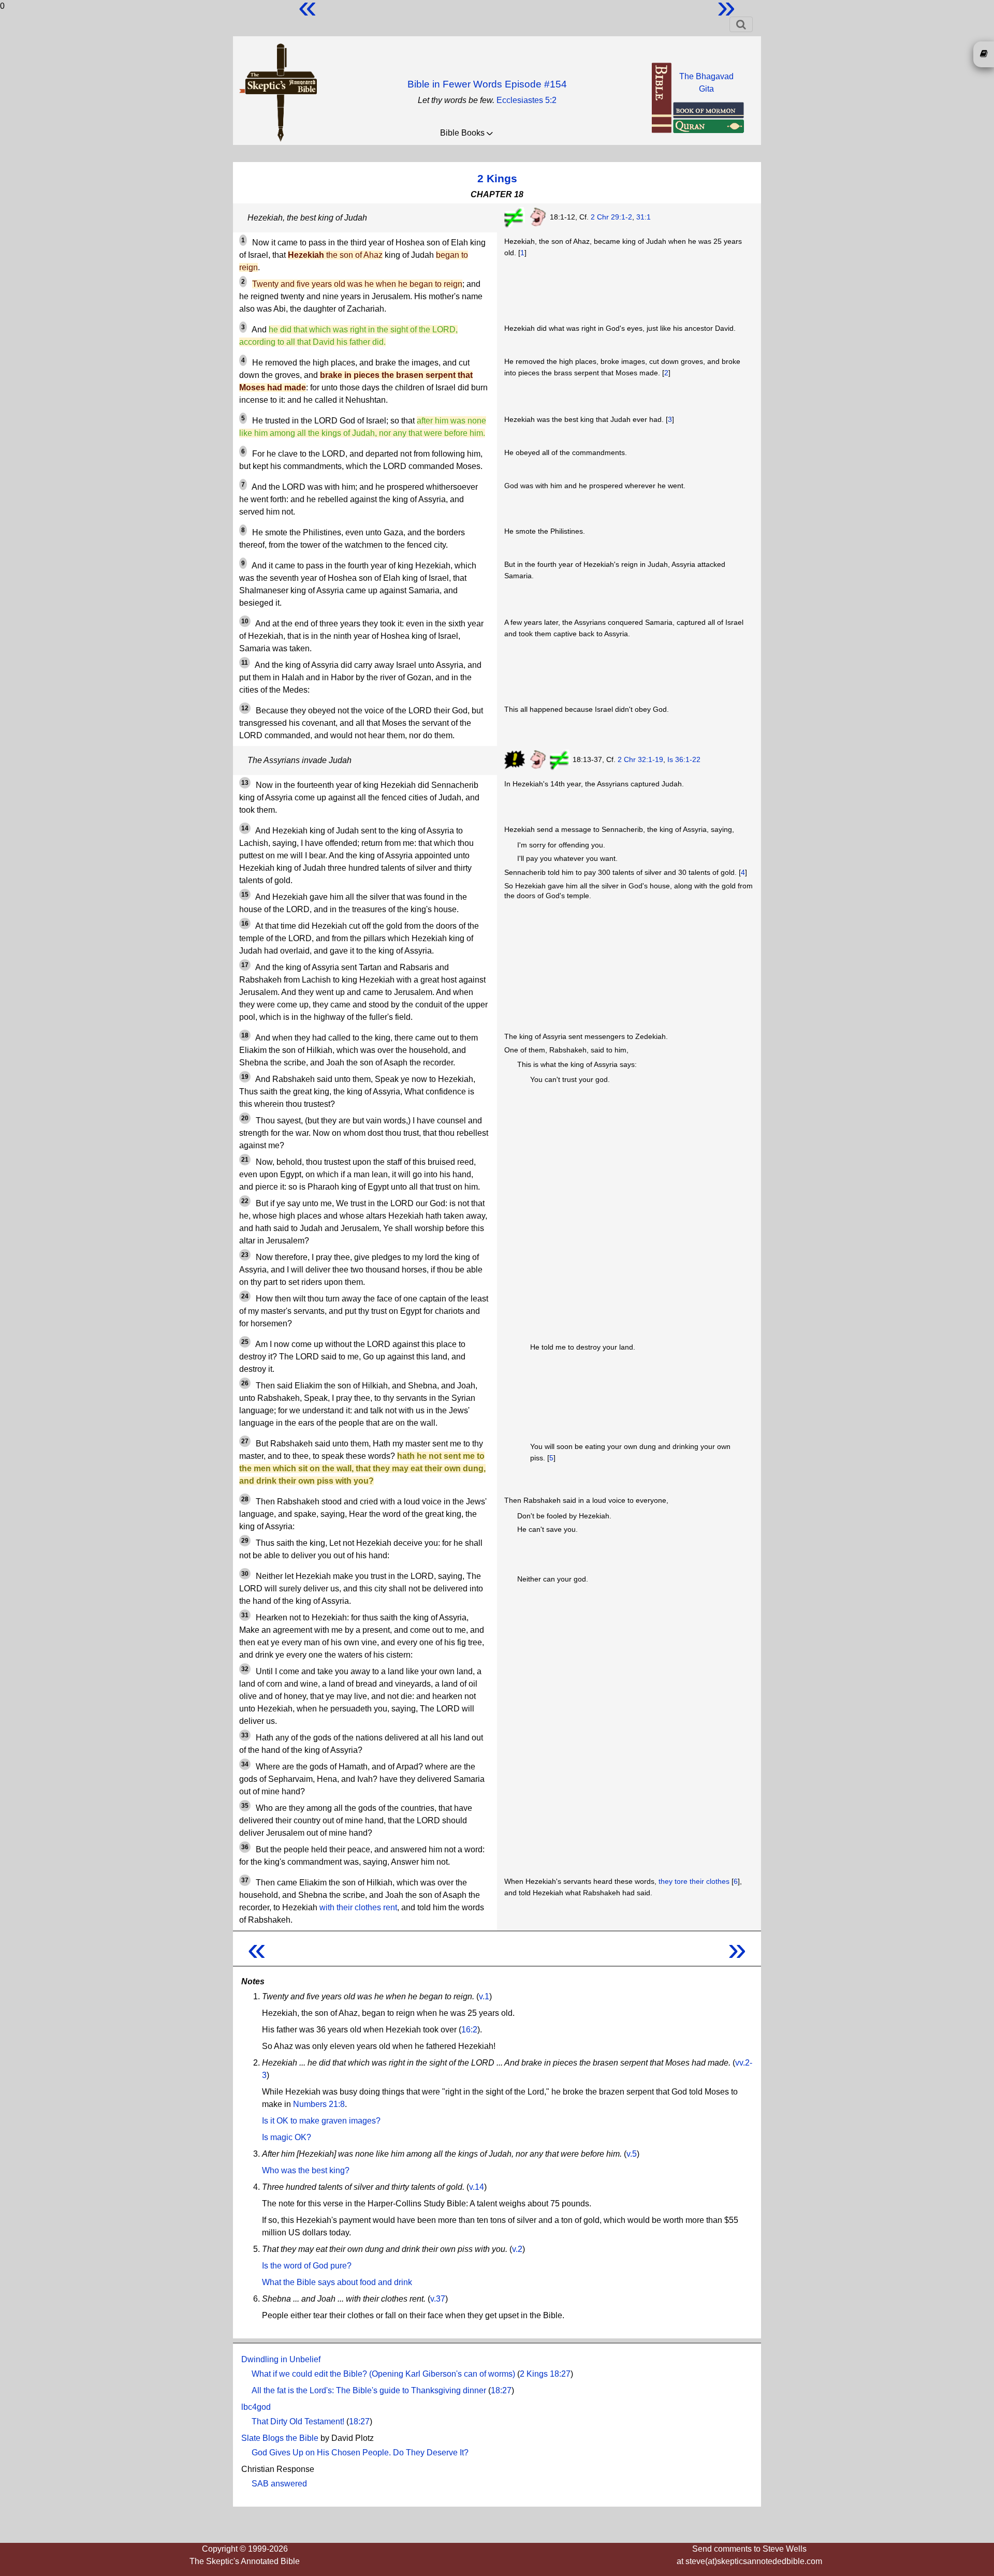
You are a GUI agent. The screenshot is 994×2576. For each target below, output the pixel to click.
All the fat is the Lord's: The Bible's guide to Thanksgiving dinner (369, 2390)
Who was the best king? (306, 2170)
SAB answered (279, 2484)
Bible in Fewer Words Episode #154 (487, 84)
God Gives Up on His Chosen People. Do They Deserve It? (360, 2453)
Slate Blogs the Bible (280, 2438)
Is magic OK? (287, 2137)
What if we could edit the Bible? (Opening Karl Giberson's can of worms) (383, 2374)
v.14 (477, 2187)
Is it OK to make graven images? (321, 2121)
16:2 (469, 2030)
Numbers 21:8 (319, 2104)
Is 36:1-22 (684, 759)
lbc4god (256, 2407)
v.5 (632, 2154)
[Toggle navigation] (741, 24)
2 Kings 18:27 (545, 2374)
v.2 (517, 2249)
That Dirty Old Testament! (298, 2421)
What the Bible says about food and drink (337, 2282)
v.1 (484, 1996)
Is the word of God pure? (307, 2266)
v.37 (438, 2299)
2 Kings (497, 178)
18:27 (501, 2390)
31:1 (644, 217)
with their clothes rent (358, 1907)
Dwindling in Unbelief (281, 2359)
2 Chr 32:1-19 (640, 759)
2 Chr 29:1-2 (611, 217)
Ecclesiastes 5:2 (527, 100)
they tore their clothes (694, 1881)
